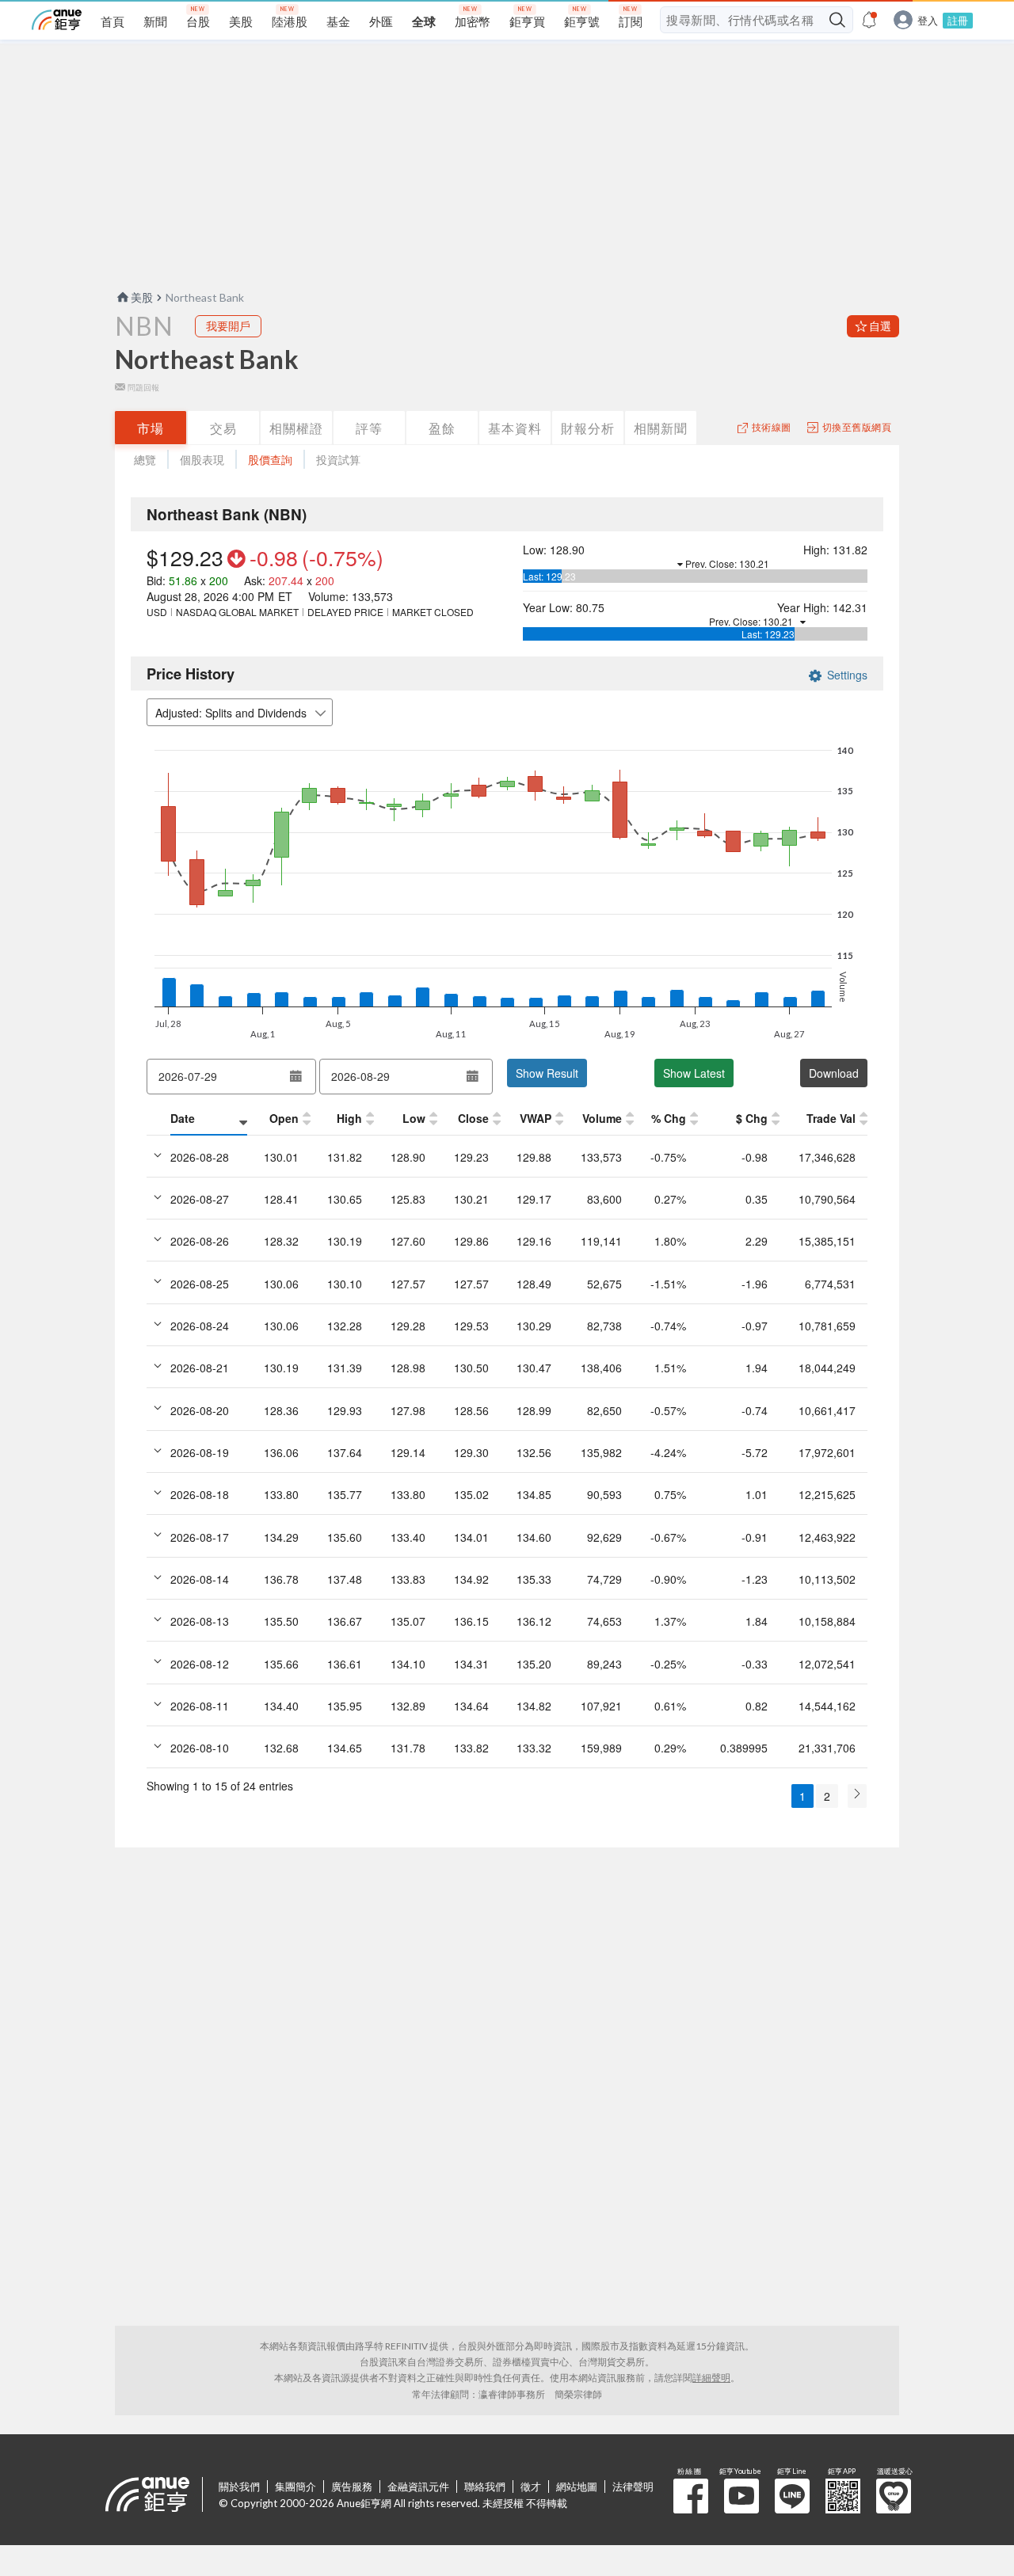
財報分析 (588, 428)
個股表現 (202, 460)
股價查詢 (270, 460)
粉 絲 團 (691, 2496)
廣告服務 (352, 2487)
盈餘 (442, 428)
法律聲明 (633, 2487)
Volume (602, 1118)
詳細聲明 (711, 2378)
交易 (223, 428)
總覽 (145, 460)
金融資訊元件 (418, 2487)
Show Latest (694, 1073)
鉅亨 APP (843, 2496)
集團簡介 (295, 2487)
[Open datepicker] (296, 1076)
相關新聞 (661, 428)
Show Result (547, 1073)
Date (183, 1118)
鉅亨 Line (792, 2496)
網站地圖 (577, 2487)
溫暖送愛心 (894, 2496)
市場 (151, 428)
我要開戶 (228, 326)
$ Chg (752, 1118)
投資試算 (338, 460)
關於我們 (239, 2487)
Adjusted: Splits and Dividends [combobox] (231, 713)
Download (834, 1073)
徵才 (531, 2487)
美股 (142, 297)
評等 (369, 428)
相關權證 (296, 428)
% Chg (669, 1118)
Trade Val (831, 1118)
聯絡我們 (485, 2487)
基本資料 (515, 428)
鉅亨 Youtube (741, 2496)
